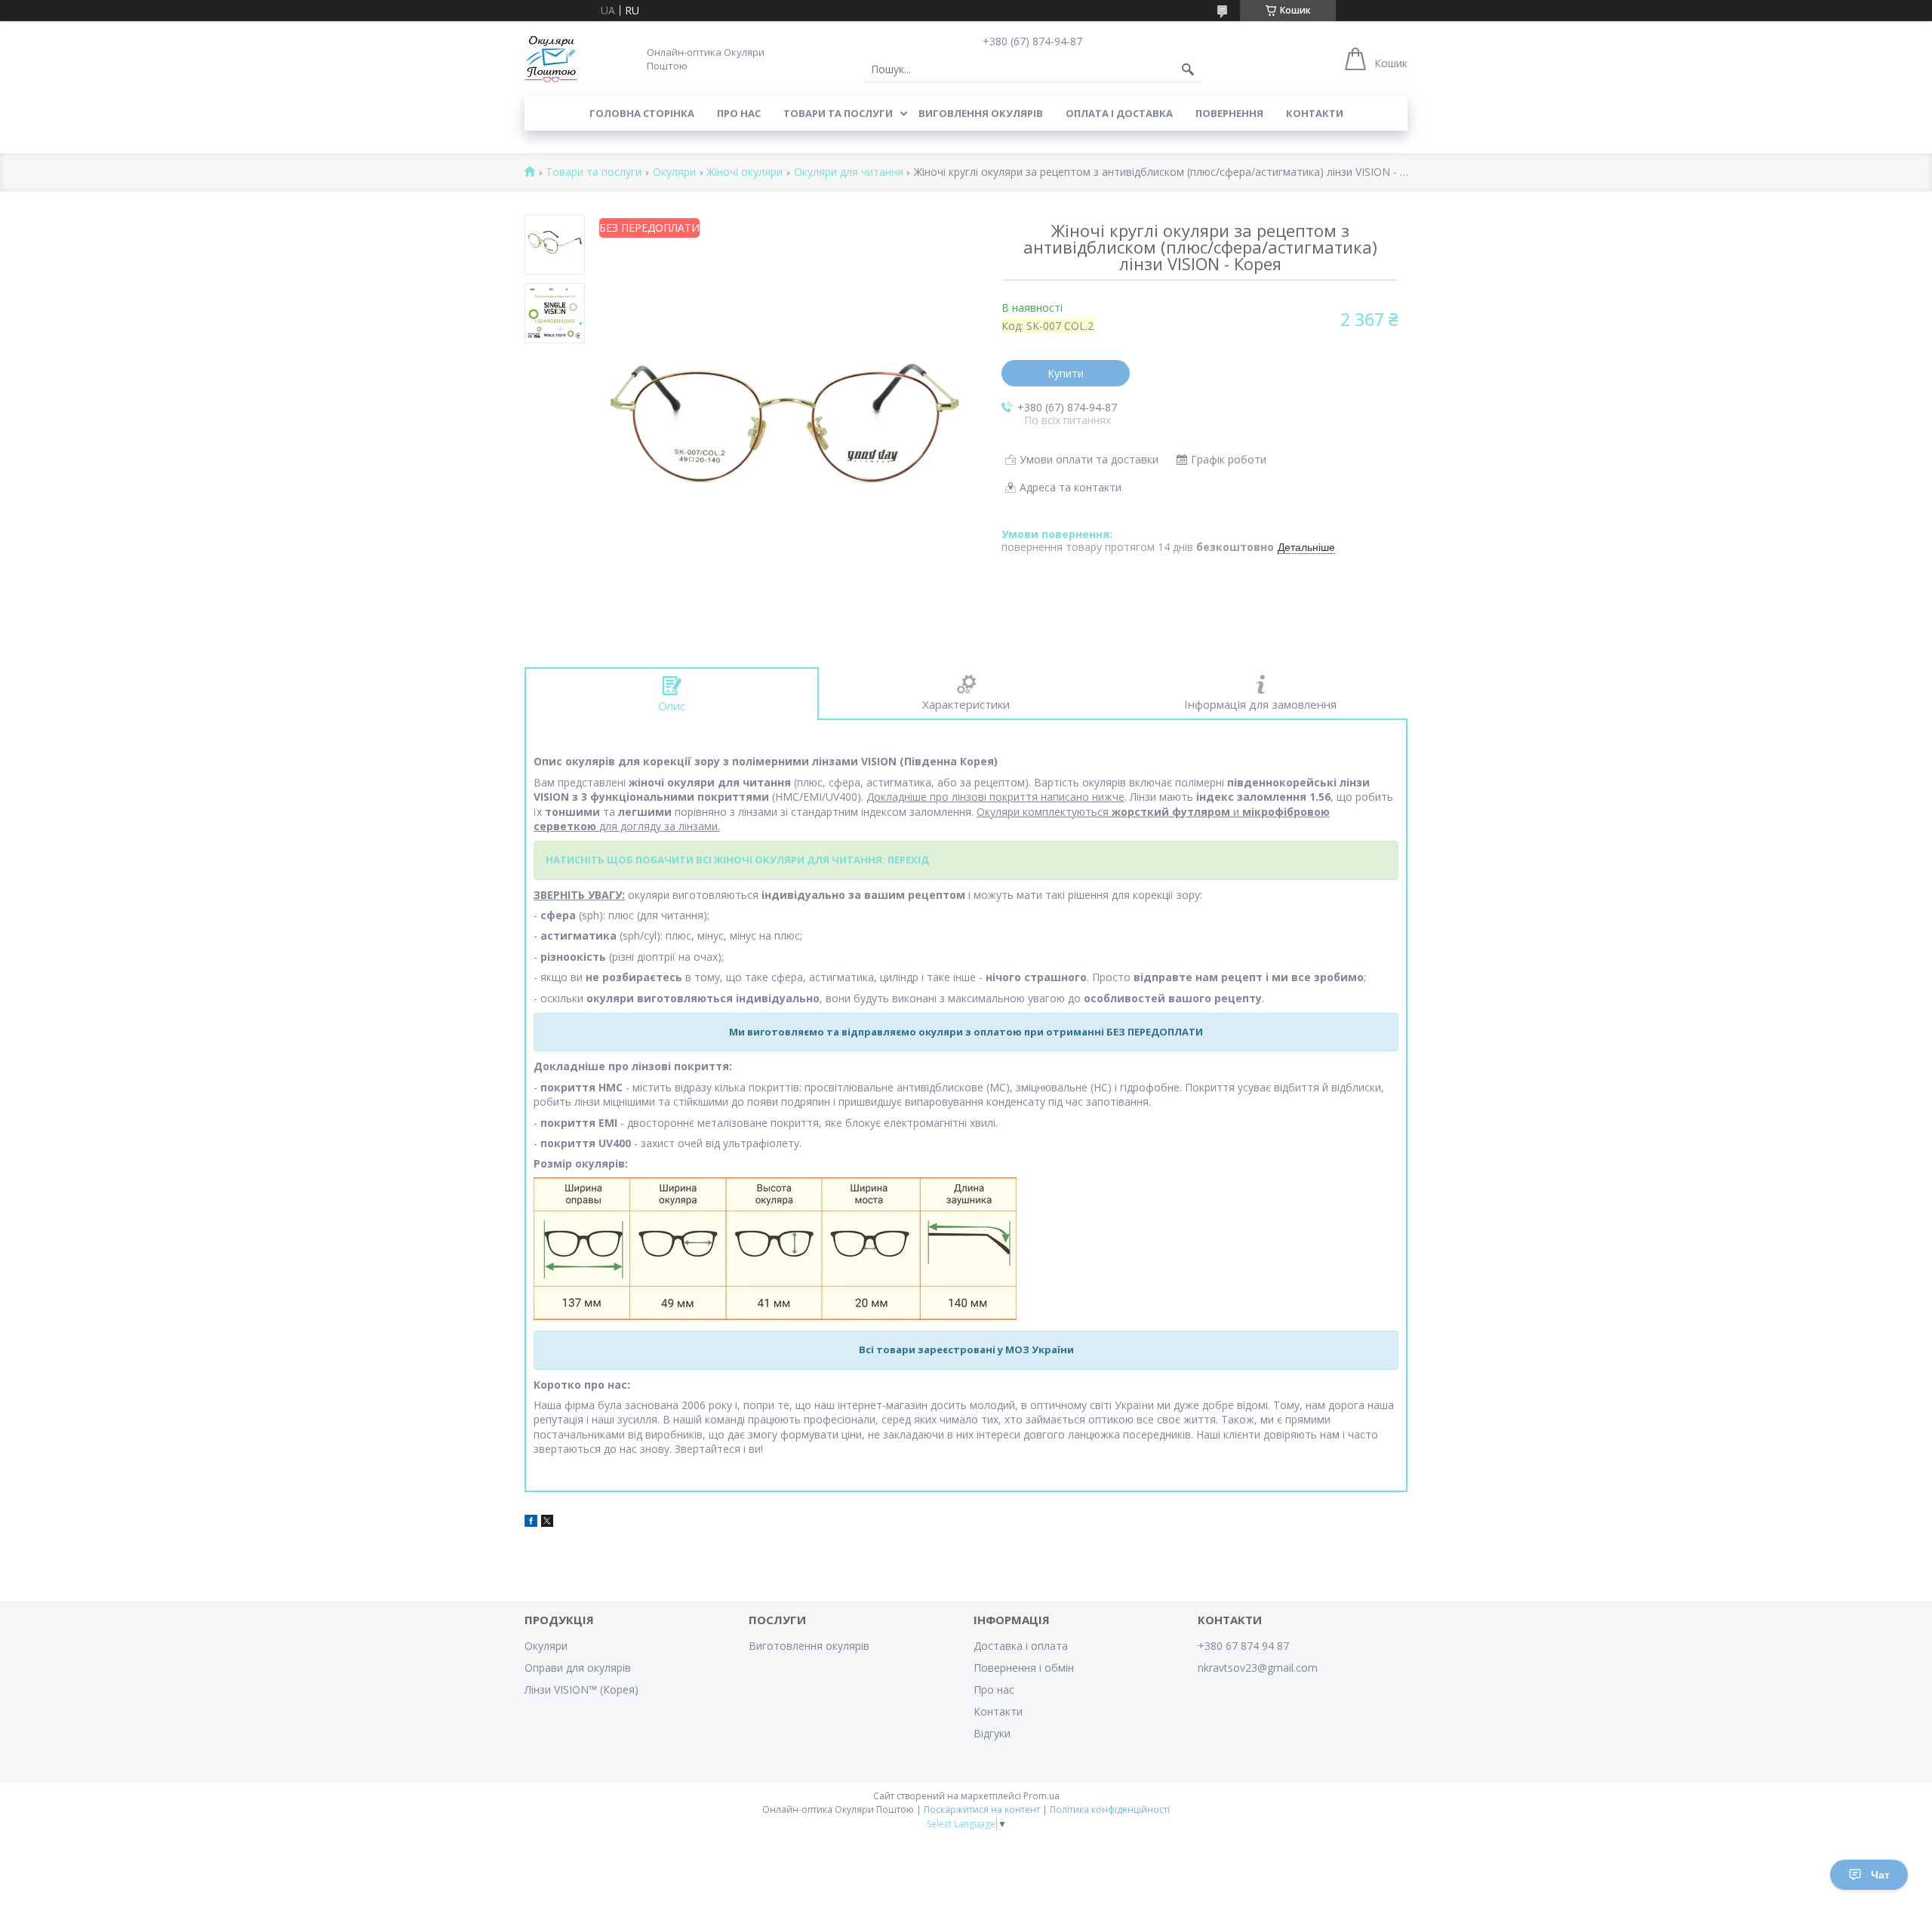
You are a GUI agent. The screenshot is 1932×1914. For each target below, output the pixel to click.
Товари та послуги (838, 113)
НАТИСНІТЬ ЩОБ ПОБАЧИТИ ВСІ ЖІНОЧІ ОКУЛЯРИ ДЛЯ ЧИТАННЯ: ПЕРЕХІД (737, 860)
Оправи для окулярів (578, 1668)
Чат (1880, 1875)
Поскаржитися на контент (982, 1809)
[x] (547, 1523)
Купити (1066, 373)
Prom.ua (1041, 1796)
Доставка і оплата (1021, 1646)
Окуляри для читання (849, 172)
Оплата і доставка (1119, 113)
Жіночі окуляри (744, 172)
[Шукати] (1188, 69)
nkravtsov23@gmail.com (1258, 1668)
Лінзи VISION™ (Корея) (581, 1689)
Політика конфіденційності (1110, 1809)
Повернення (1229, 113)
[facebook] (531, 1523)
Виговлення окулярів (981, 113)
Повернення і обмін (1024, 1668)
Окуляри (674, 172)
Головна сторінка (642, 113)
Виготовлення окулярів (809, 1646)
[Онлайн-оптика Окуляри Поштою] (551, 59)
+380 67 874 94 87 (1243, 1646)
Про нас (739, 113)
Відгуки (992, 1733)
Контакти (1315, 113)
